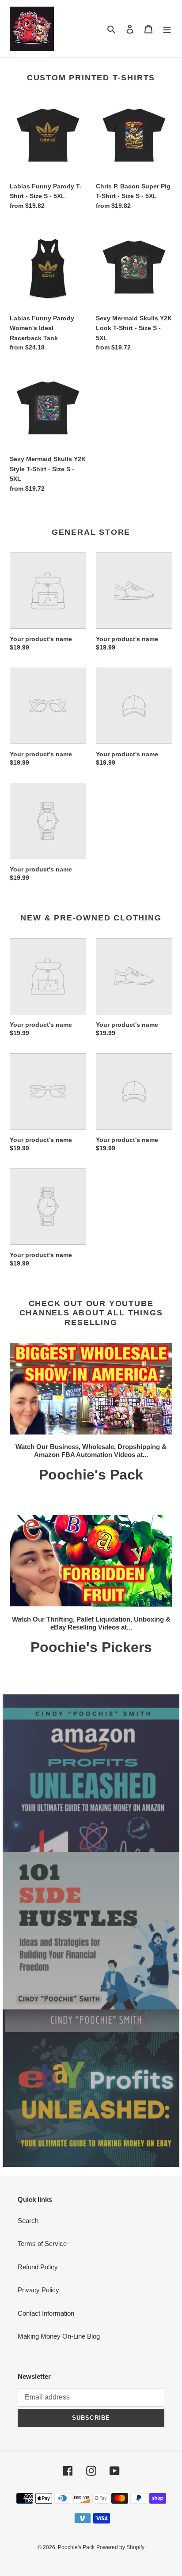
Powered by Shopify (120, 2547)
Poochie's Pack (76, 2547)
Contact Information (46, 2313)
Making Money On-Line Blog (59, 2336)
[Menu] (167, 29)
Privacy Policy (38, 2290)
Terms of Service (42, 2244)
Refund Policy (38, 2267)
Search (28, 2221)
